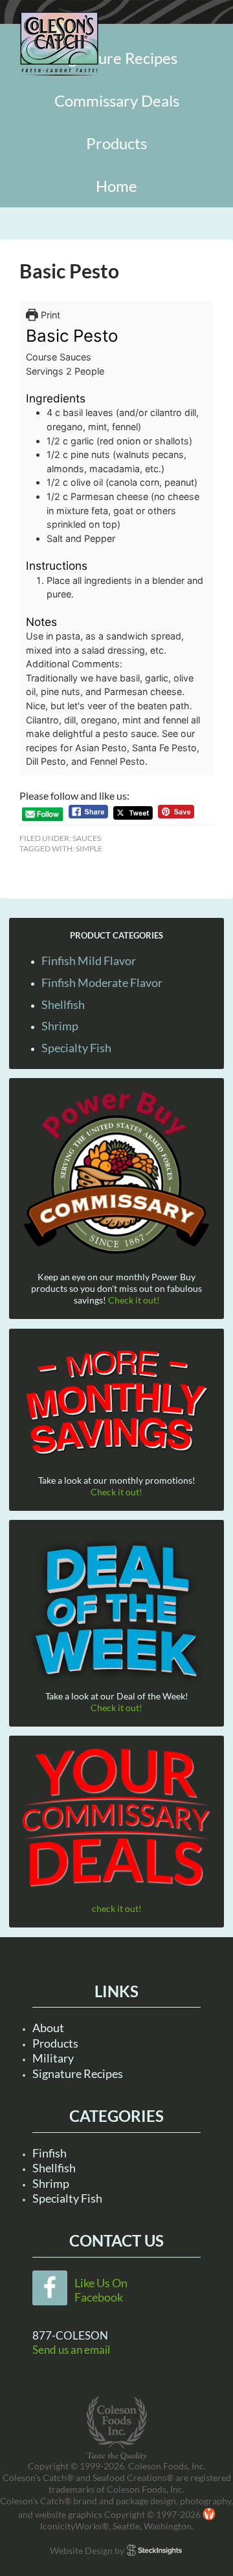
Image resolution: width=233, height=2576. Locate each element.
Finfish (50, 2153)
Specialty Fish (76, 1048)
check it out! (117, 1908)
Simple (89, 848)
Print (49, 315)
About (48, 2028)
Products (55, 2043)
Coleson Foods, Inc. (59, 44)
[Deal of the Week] (116, 1611)
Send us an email (71, 2350)
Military (53, 2058)
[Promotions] (116, 1400)
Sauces (87, 838)
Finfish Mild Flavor (89, 961)
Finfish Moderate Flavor (102, 982)
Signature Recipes (78, 2073)
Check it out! (134, 1300)
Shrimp (60, 1026)
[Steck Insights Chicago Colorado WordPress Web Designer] (154, 2550)
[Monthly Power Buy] (116, 1173)
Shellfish (63, 1004)
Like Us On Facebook (101, 2290)
